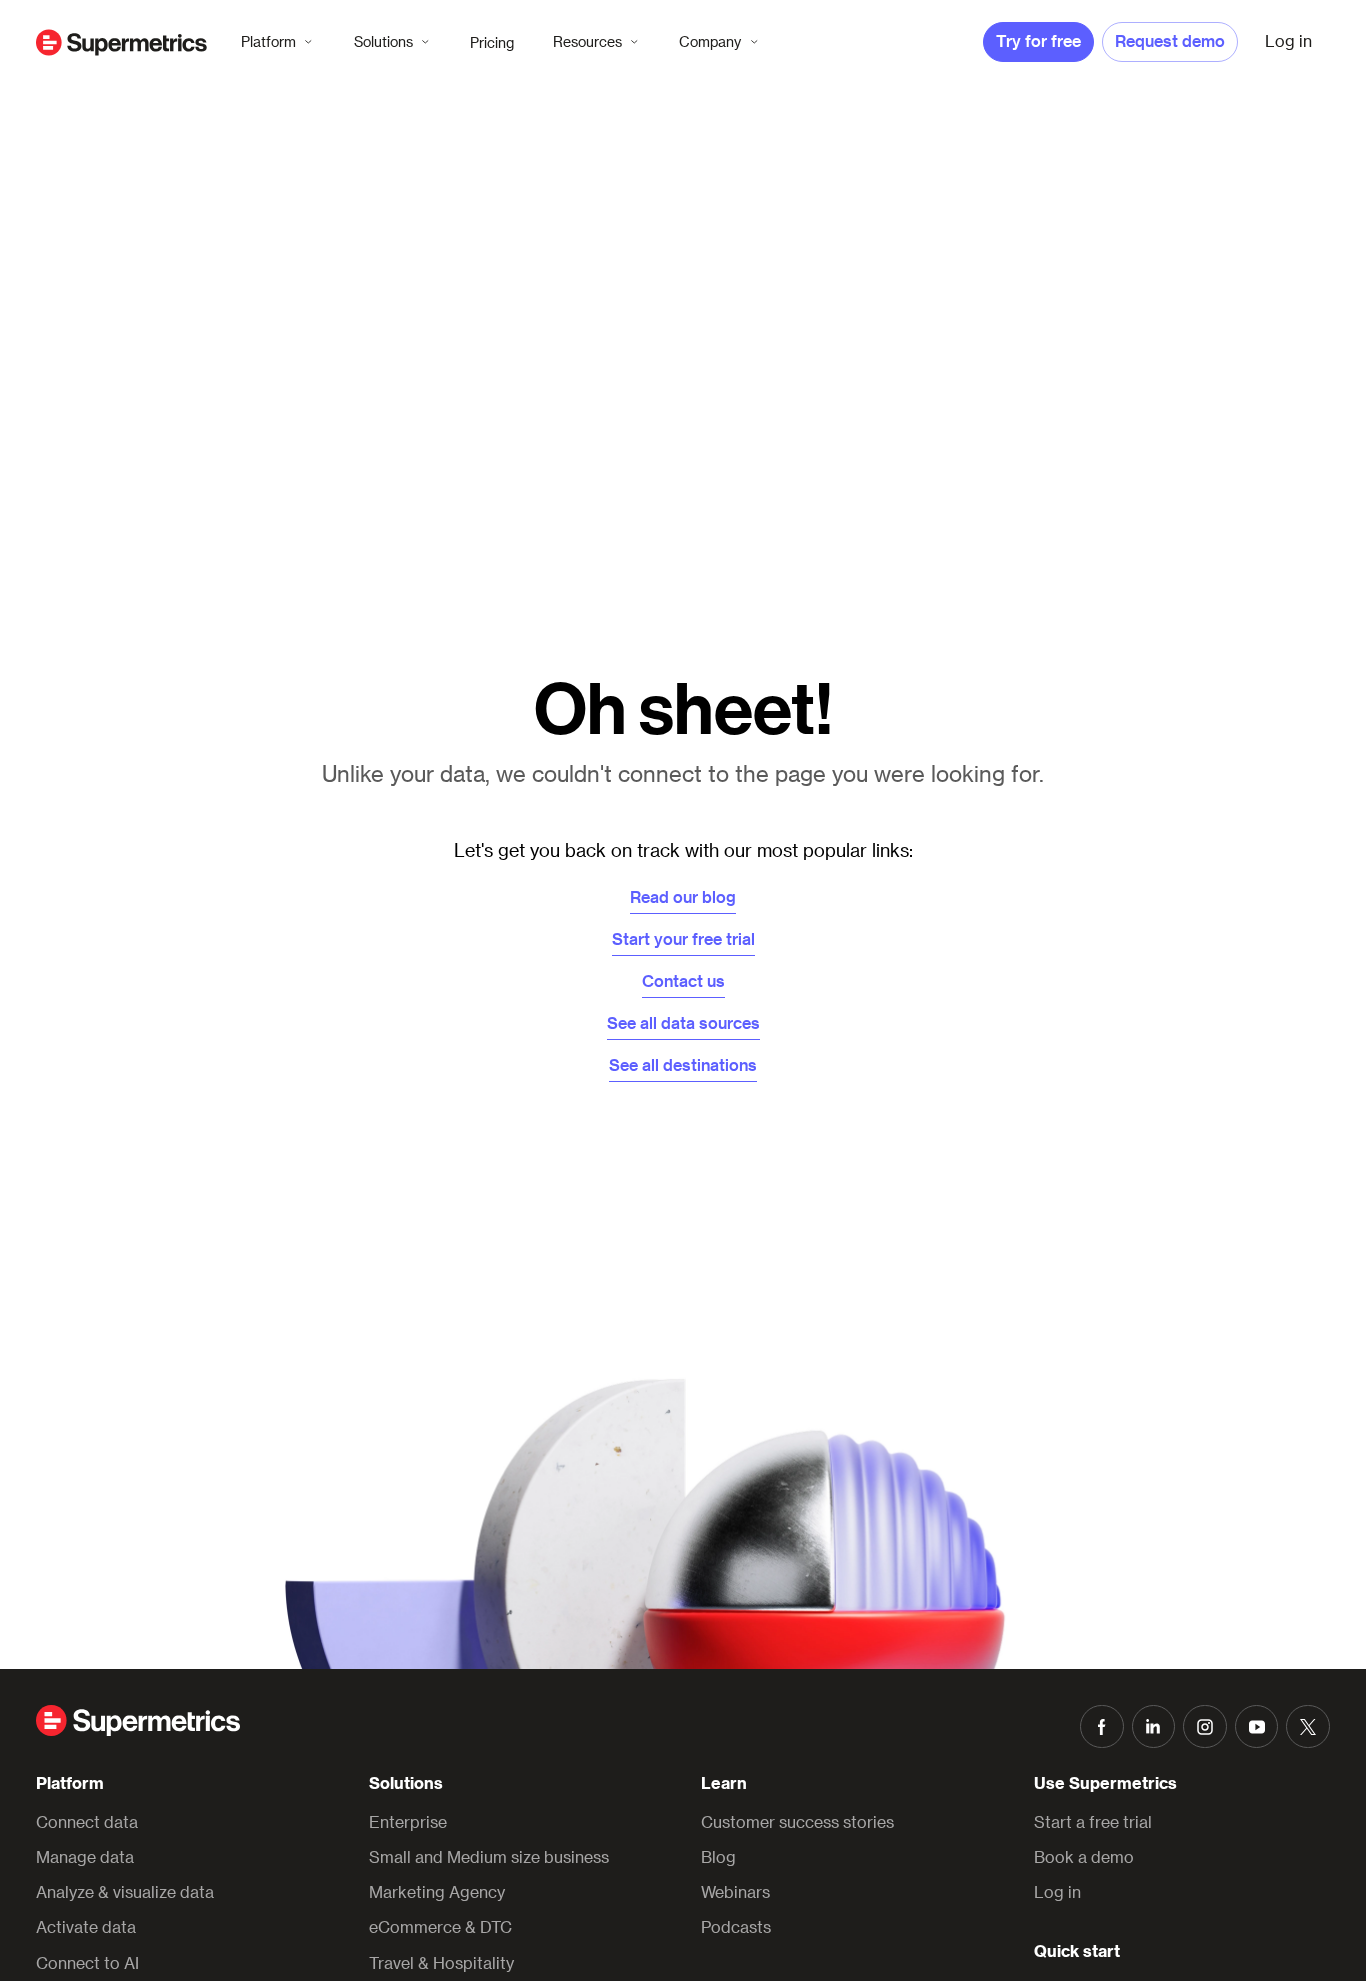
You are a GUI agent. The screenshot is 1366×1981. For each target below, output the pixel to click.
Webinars (735, 1891)
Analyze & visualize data (125, 1891)
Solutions (383, 41)
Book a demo (1084, 1856)
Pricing (492, 42)
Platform (268, 41)
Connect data (87, 1821)
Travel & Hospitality (441, 1962)
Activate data (86, 1926)
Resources (587, 41)
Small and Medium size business (489, 1856)
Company (710, 41)
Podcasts (736, 1926)
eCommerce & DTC (440, 1926)
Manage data (85, 1856)
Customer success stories (797, 1821)
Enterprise (408, 1821)
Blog (718, 1856)
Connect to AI (87, 1962)
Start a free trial (1093, 1821)
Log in (1057, 1891)
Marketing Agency (437, 1891)
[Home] (121, 42)
